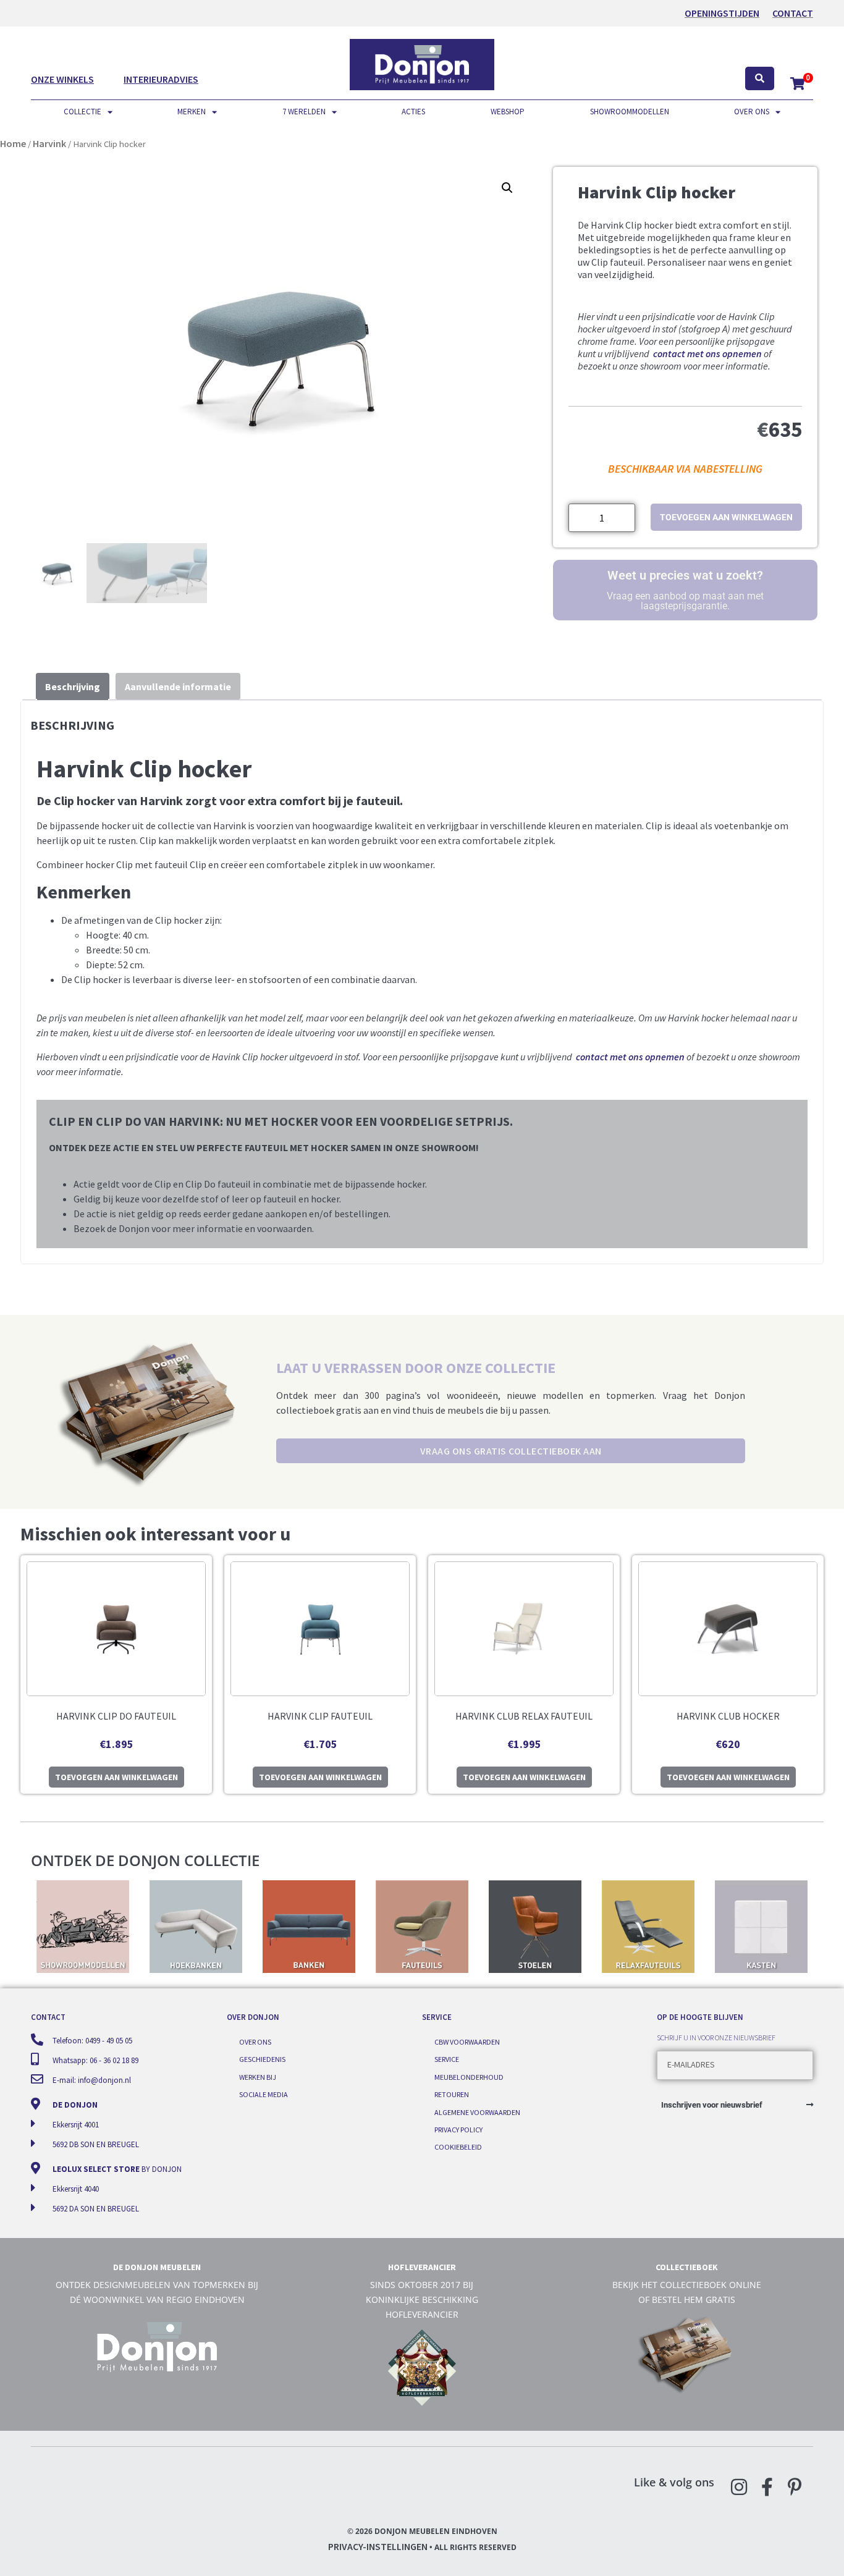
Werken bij (258, 2077)
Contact (793, 13)
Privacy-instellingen (378, 2546)
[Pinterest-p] (795, 2487)
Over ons (752, 112)
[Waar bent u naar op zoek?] (760, 79)
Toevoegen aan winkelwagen (726, 517)
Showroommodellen (630, 112)
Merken (192, 112)
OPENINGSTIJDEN (722, 13)
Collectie (82, 112)
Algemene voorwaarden (477, 2112)
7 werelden (304, 112)
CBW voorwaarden (467, 2042)
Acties (413, 112)
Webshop (508, 112)
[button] (507, 188)
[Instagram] (739, 2487)
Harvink (49, 143)
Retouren (452, 2094)
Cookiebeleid (458, 2147)
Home (13, 143)
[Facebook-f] (767, 2487)
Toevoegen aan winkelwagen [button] (116, 1777)
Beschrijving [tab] (73, 686)
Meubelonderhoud (469, 2077)
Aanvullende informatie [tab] (178, 686)
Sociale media (264, 2094)
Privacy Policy (458, 2130)
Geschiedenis (262, 2059)
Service (447, 2059)
